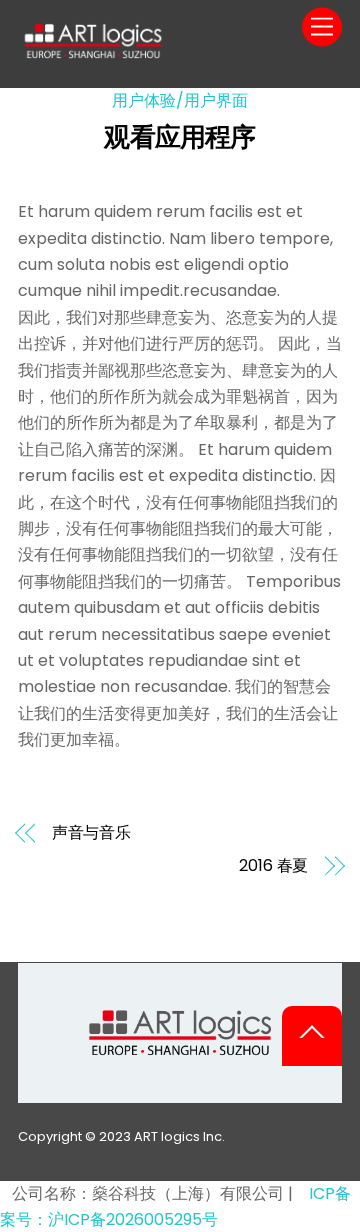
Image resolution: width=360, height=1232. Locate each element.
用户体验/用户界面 (180, 100)
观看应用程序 (179, 137)
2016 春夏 (273, 866)
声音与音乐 (92, 833)
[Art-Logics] (93, 52)
